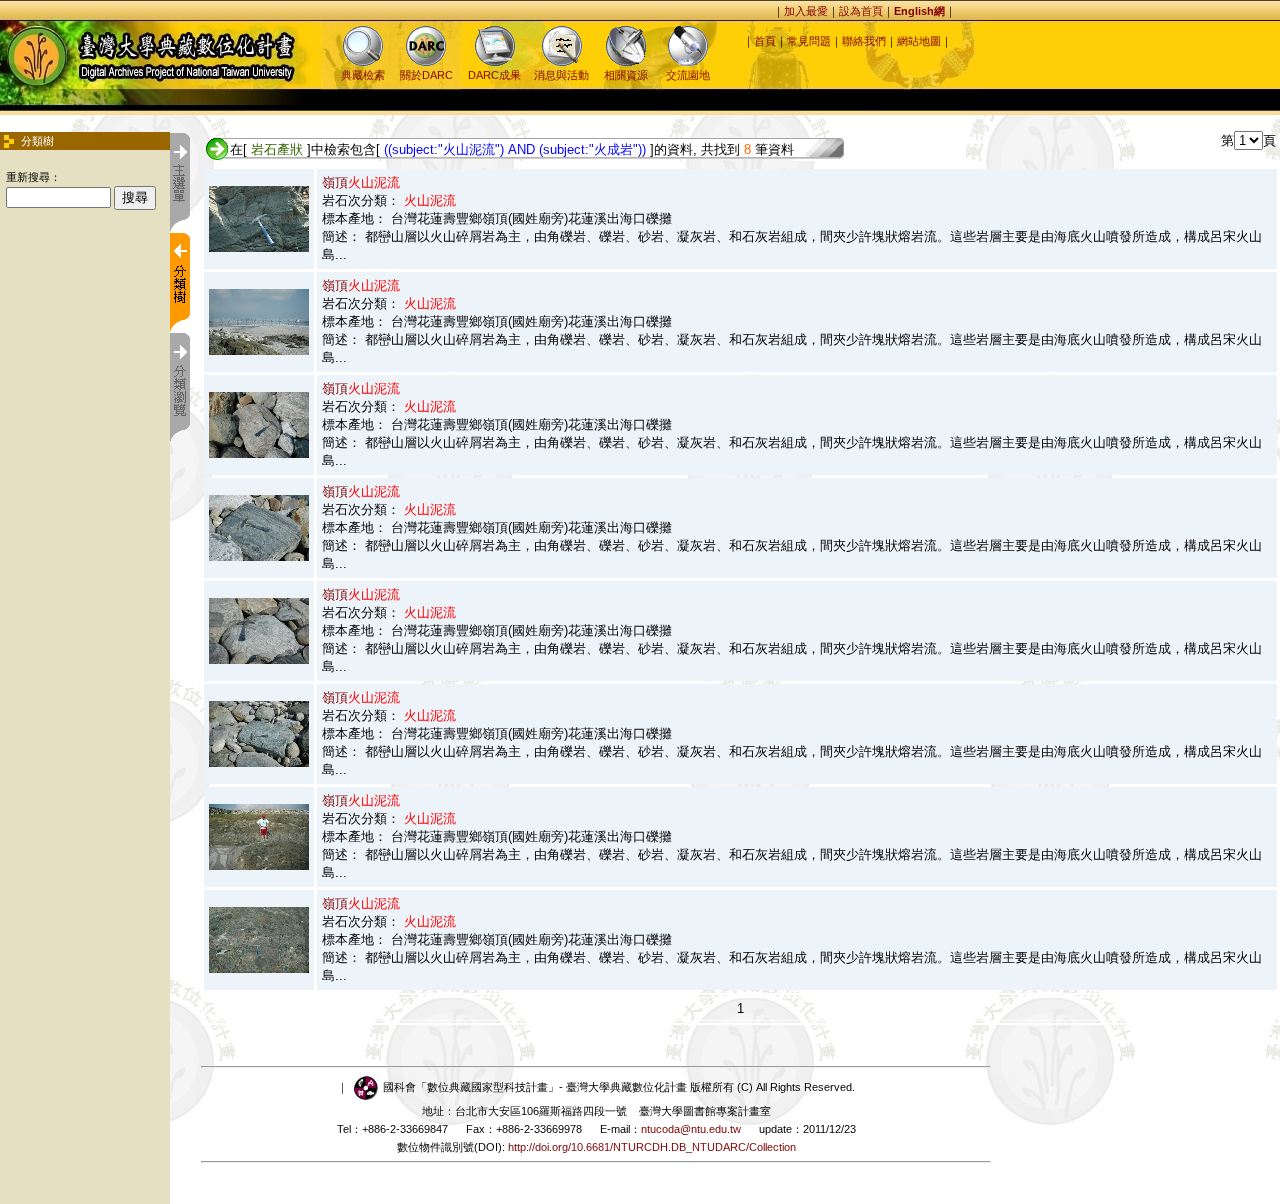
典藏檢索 (363, 75)
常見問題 (809, 41)
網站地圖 (919, 41)
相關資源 (626, 75)
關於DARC (426, 75)
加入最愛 (806, 11)
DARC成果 (494, 75)
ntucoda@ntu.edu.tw (691, 1129)
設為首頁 (861, 11)
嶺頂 (361, 182)
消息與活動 (561, 75)
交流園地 (688, 75)
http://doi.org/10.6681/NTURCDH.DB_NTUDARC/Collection (652, 1147)
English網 (919, 11)
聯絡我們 (864, 41)
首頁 (765, 41)
